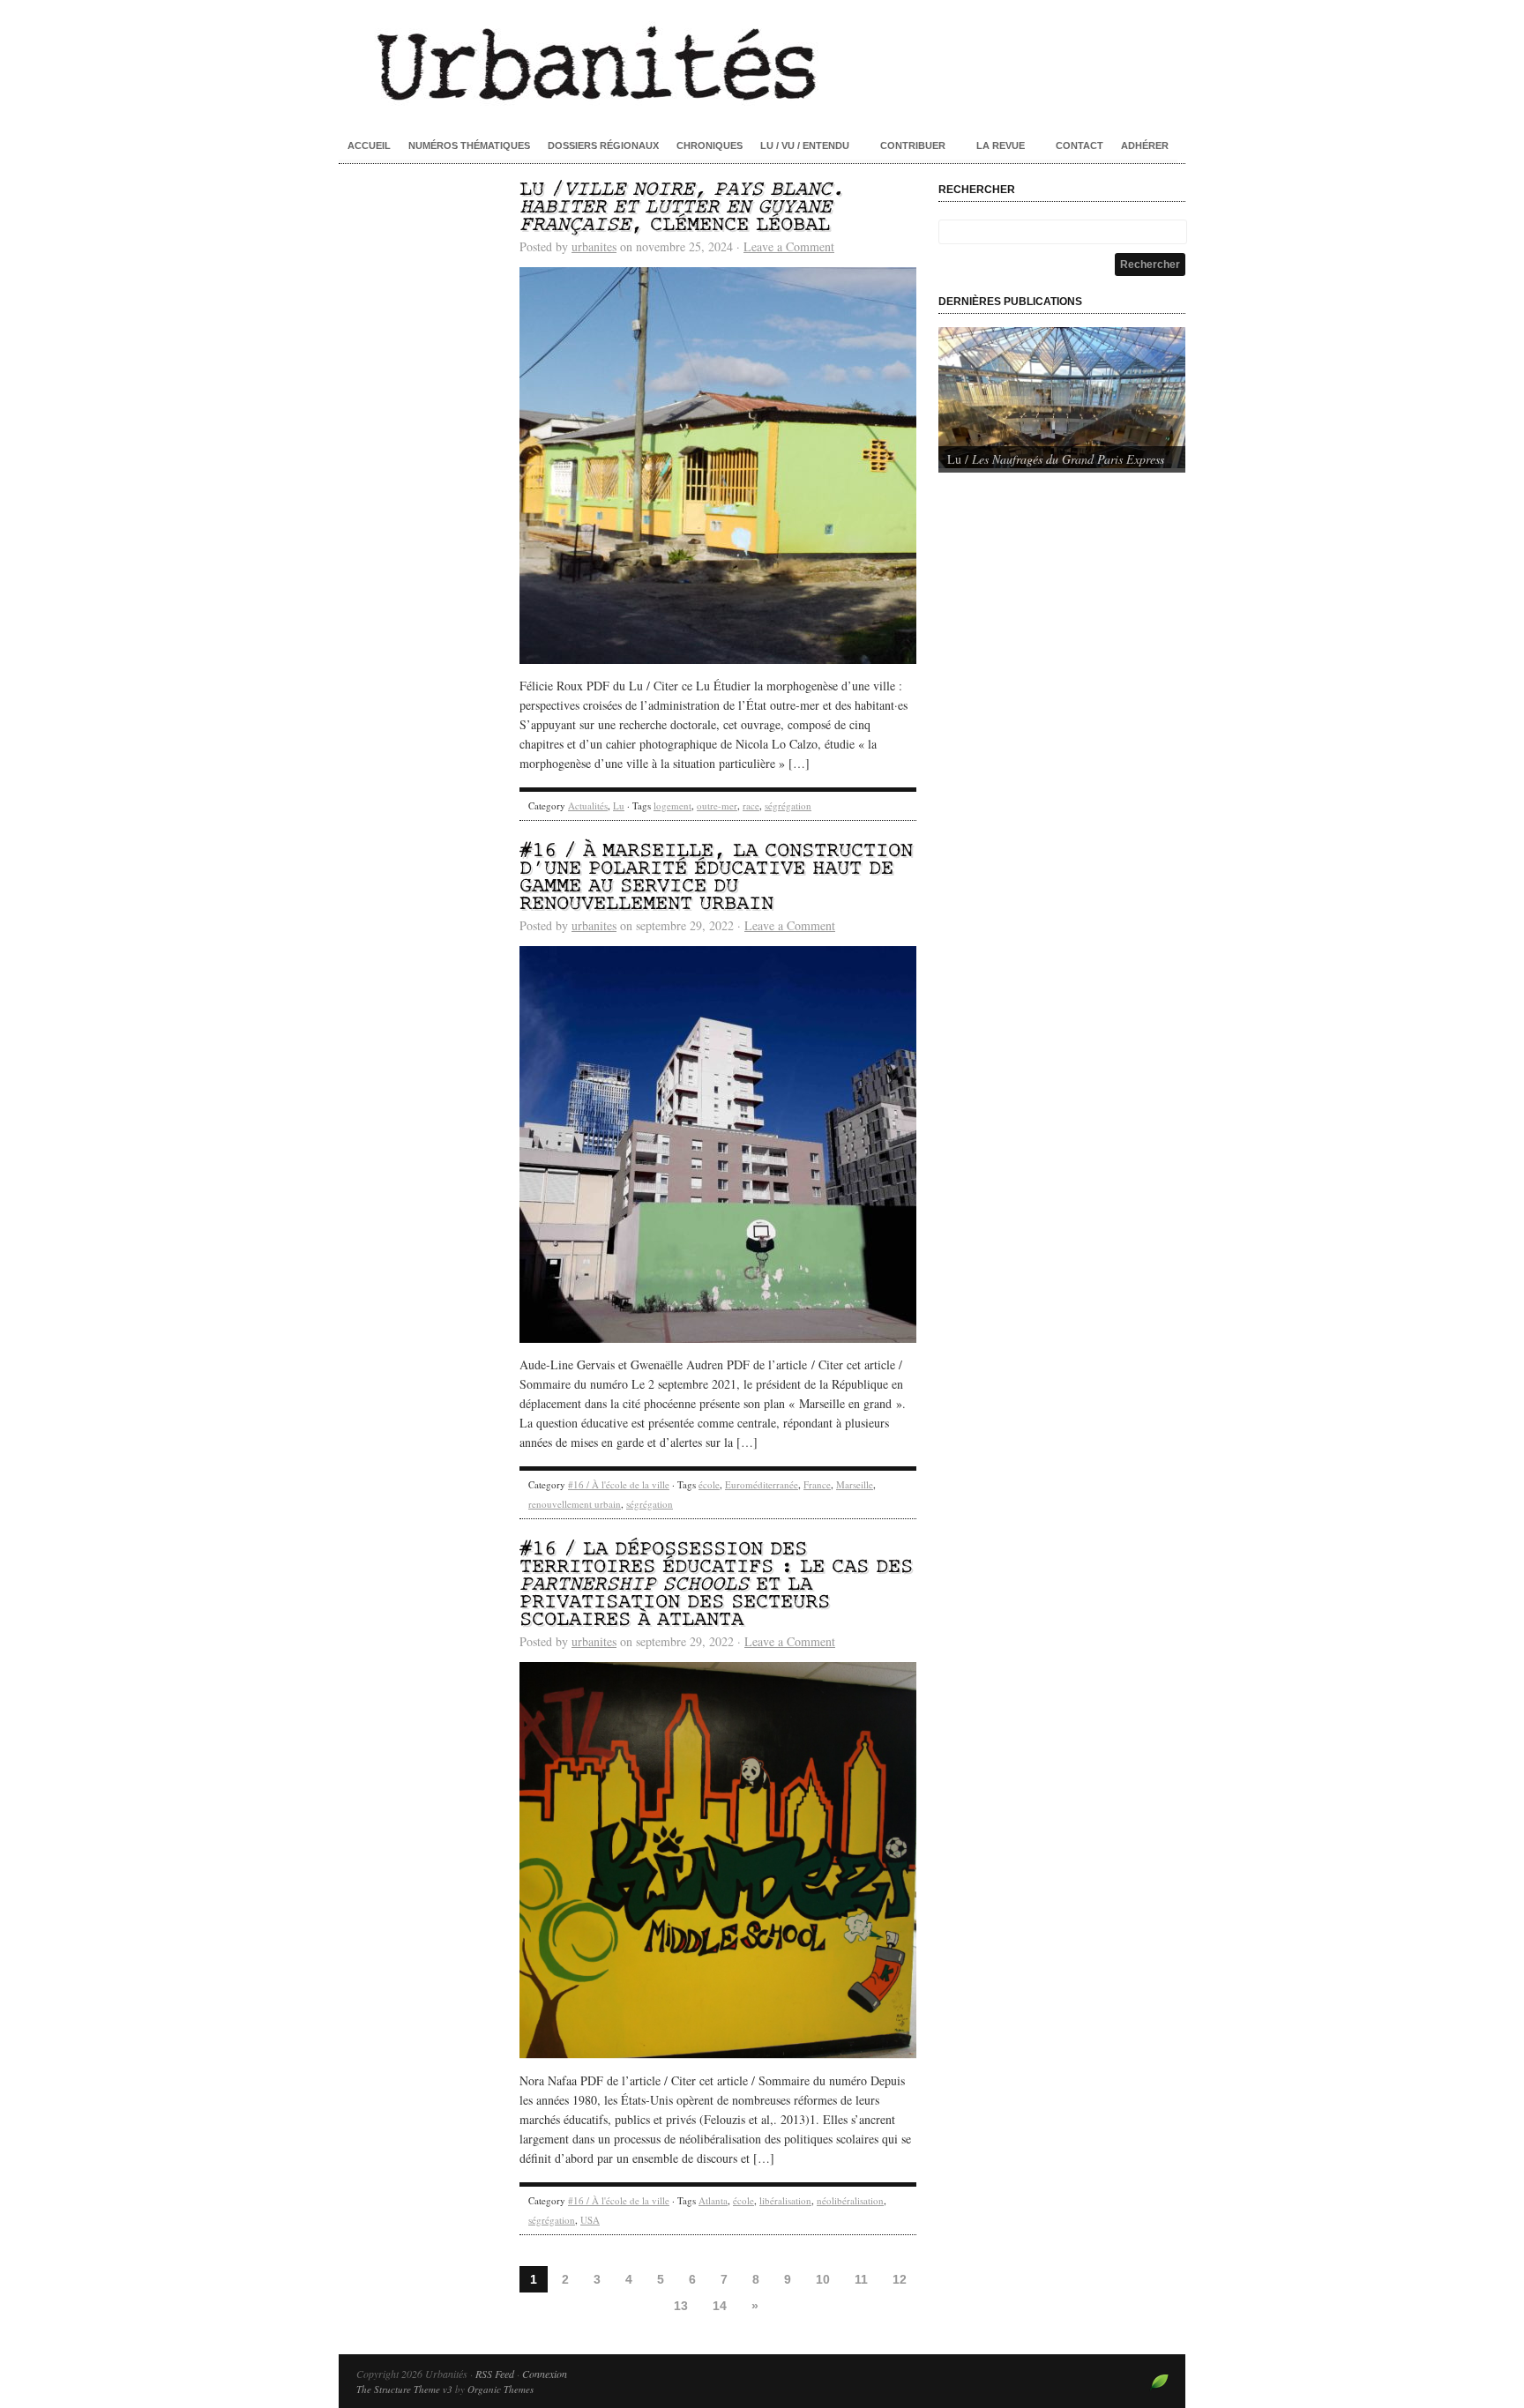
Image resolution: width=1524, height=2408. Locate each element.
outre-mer (717, 805)
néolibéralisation (850, 2200)
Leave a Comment (789, 246)
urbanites (594, 246)
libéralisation (785, 2200)
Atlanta (713, 2200)
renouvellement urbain (575, 1504)
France (817, 1484)
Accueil (369, 145)
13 (681, 2306)
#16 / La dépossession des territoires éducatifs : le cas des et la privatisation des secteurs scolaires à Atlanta (716, 1585)
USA (590, 2220)
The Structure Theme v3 (404, 2389)
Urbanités (762, 62)
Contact (1079, 145)
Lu (619, 805)
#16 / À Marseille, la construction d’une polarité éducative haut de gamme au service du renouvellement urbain (716, 878)
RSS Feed (495, 2374)
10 (823, 2279)
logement (672, 805)
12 (900, 2279)
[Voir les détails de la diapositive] (1062, 398)
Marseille (855, 1484)
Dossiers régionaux (603, 145)
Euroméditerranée (762, 1484)
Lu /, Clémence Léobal (682, 208)
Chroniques (710, 145)
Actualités (588, 805)
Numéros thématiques (469, 145)
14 (720, 2306)
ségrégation (788, 805)
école (709, 1484)
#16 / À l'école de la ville (619, 1484)
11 (861, 2279)
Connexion (545, 2374)
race (751, 805)
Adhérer (1145, 145)
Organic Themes (501, 2389)
